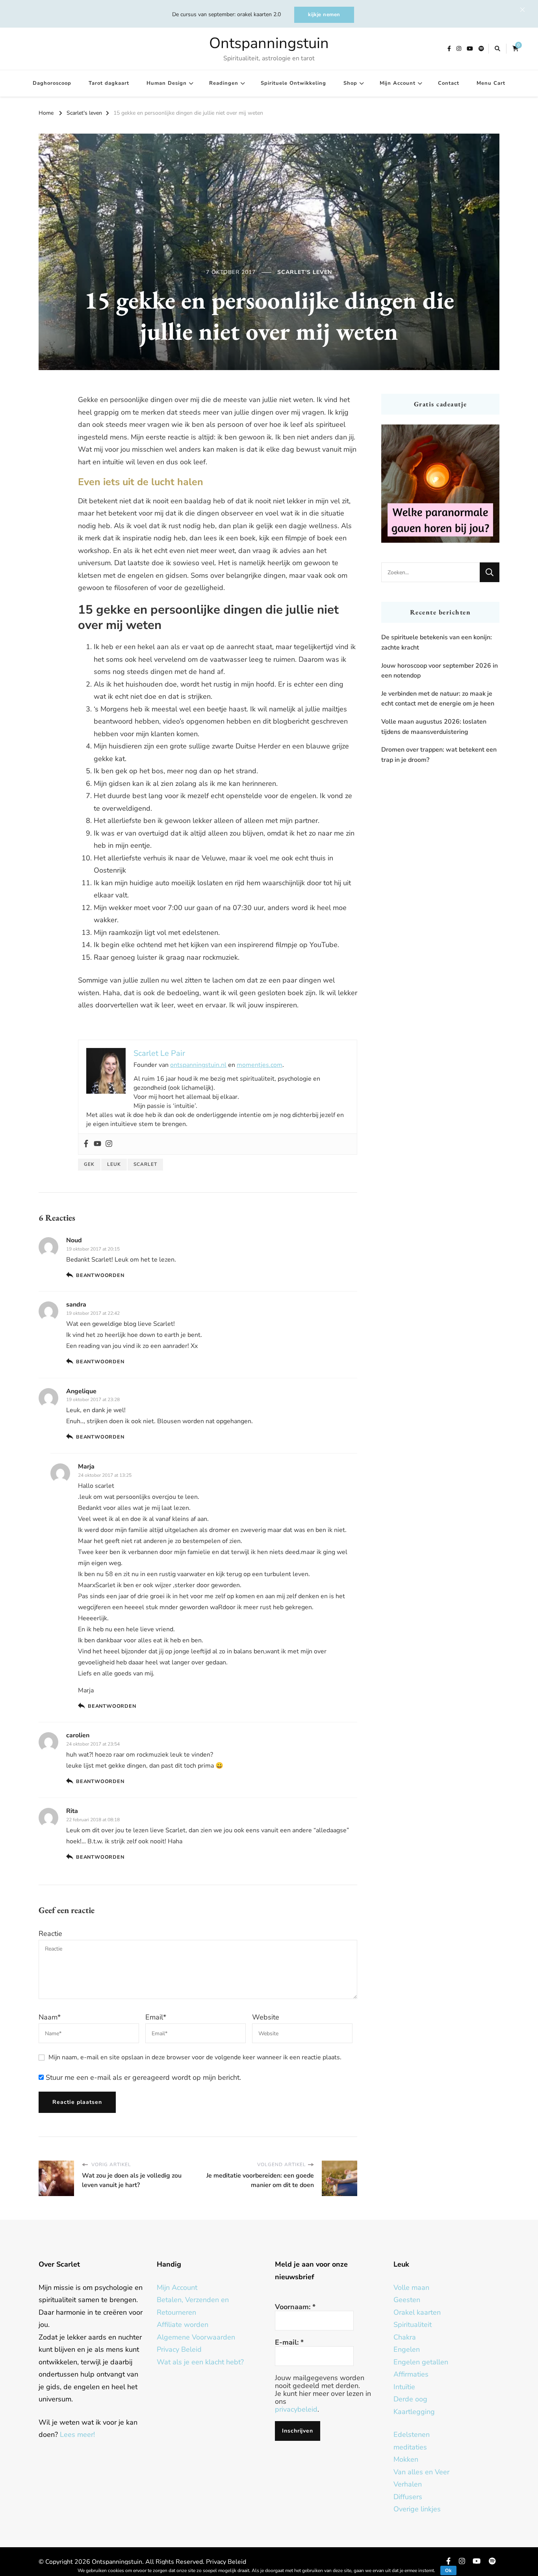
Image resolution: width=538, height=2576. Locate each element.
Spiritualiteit (413, 2325)
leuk (114, 1164)
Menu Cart (491, 83)
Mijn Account (398, 83)
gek (89, 1164)
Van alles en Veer (421, 2472)
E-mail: (289, 2342)
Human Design (167, 83)
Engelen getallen (421, 2362)
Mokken (406, 2459)
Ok (448, 2570)
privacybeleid (296, 2409)
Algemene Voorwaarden (196, 2337)
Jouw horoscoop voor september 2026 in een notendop (440, 671)
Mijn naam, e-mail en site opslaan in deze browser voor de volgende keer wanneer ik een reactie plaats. (195, 2057)
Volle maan (411, 2288)
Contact (449, 83)
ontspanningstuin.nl (198, 1065)
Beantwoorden (100, 1275)
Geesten (407, 2300)
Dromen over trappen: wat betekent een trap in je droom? (439, 755)
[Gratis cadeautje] (440, 484)
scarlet (145, 1164)
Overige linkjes (417, 2509)
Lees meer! (77, 2435)
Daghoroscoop (52, 83)
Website (266, 2017)
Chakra (405, 2337)
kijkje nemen (324, 15)
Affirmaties (411, 2374)
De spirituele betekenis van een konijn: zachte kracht (437, 642)
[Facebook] (86, 1144)
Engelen (407, 2349)
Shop (350, 83)
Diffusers (408, 2497)
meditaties (410, 2447)
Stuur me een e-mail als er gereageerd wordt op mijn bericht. (142, 2077)
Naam (50, 2017)
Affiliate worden (183, 2325)
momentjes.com (260, 1065)
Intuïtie (404, 2387)
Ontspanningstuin (269, 43)
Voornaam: (295, 2307)
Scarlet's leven (305, 272)
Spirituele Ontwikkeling (293, 83)
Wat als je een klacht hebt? (200, 2362)
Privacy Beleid (179, 2349)
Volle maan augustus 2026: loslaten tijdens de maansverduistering (434, 727)
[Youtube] (97, 1144)
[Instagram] (109, 1144)
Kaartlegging (414, 2412)
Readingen (224, 83)
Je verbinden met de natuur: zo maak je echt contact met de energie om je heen (438, 699)
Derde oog (410, 2399)
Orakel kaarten (417, 2312)
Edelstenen (412, 2435)
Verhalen (408, 2484)
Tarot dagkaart (109, 83)
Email (156, 2017)
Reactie (50, 1934)
